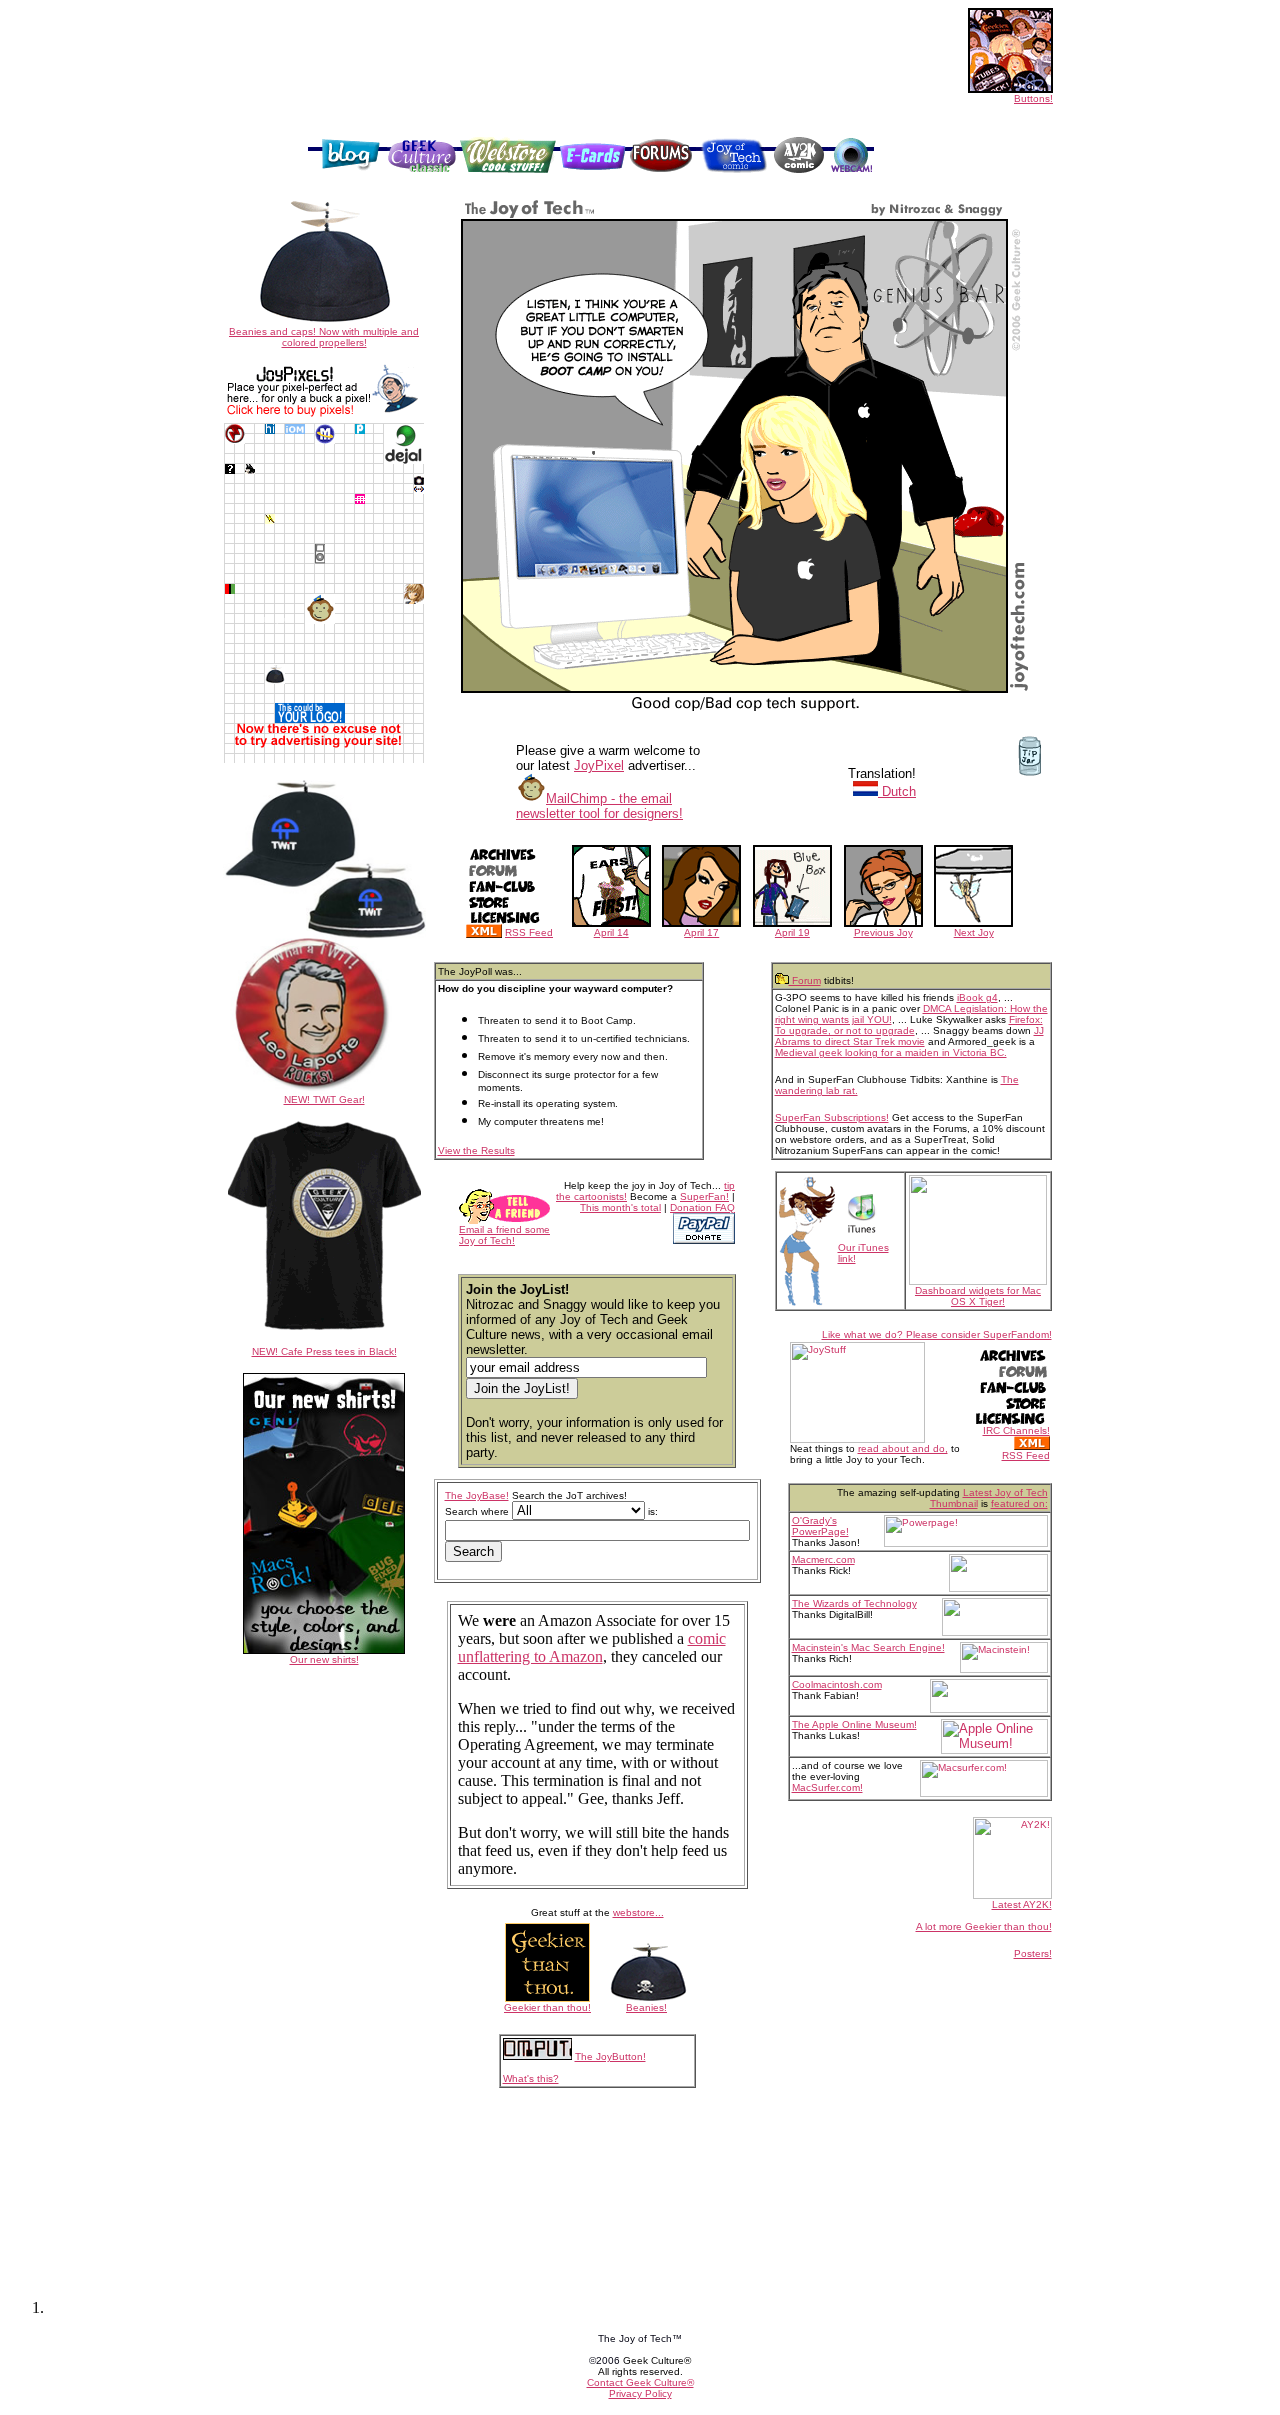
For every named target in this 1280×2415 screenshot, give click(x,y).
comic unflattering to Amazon (592, 1647)
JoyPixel (599, 765)
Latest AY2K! (1022, 1904)
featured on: (1019, 1503)
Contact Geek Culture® (640, 2382)
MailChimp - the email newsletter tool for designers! (599, 806)
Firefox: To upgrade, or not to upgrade (909, 1025)
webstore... (638, 1912)
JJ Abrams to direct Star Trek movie (909, 1036)
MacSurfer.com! (827, 1787)
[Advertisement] (591, 111)
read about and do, (903, 1448)
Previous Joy (883, 932)
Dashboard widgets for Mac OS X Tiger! (978, 1296)
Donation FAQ (702, 1207)
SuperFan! (704, 1196)
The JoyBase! (477, 1495)
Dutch (897, 791)
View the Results (476, 1150)
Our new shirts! (324, 1659)
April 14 (611, 932)
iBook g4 (977, 997)
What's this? (531, 2078)
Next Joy (974, 932)
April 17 (701, 932)
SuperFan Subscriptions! (832, 1117)
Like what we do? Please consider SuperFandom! (937, 1334)
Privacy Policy (640, 2393)
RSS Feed (529, 932)
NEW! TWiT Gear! (324, 1099)
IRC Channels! (1016, 1430)
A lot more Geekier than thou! (984, 1926)
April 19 (792, 932)
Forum (805, 980)
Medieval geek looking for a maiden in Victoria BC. (891, 1052)
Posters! (1033, 1953)
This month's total (620, 1207)
